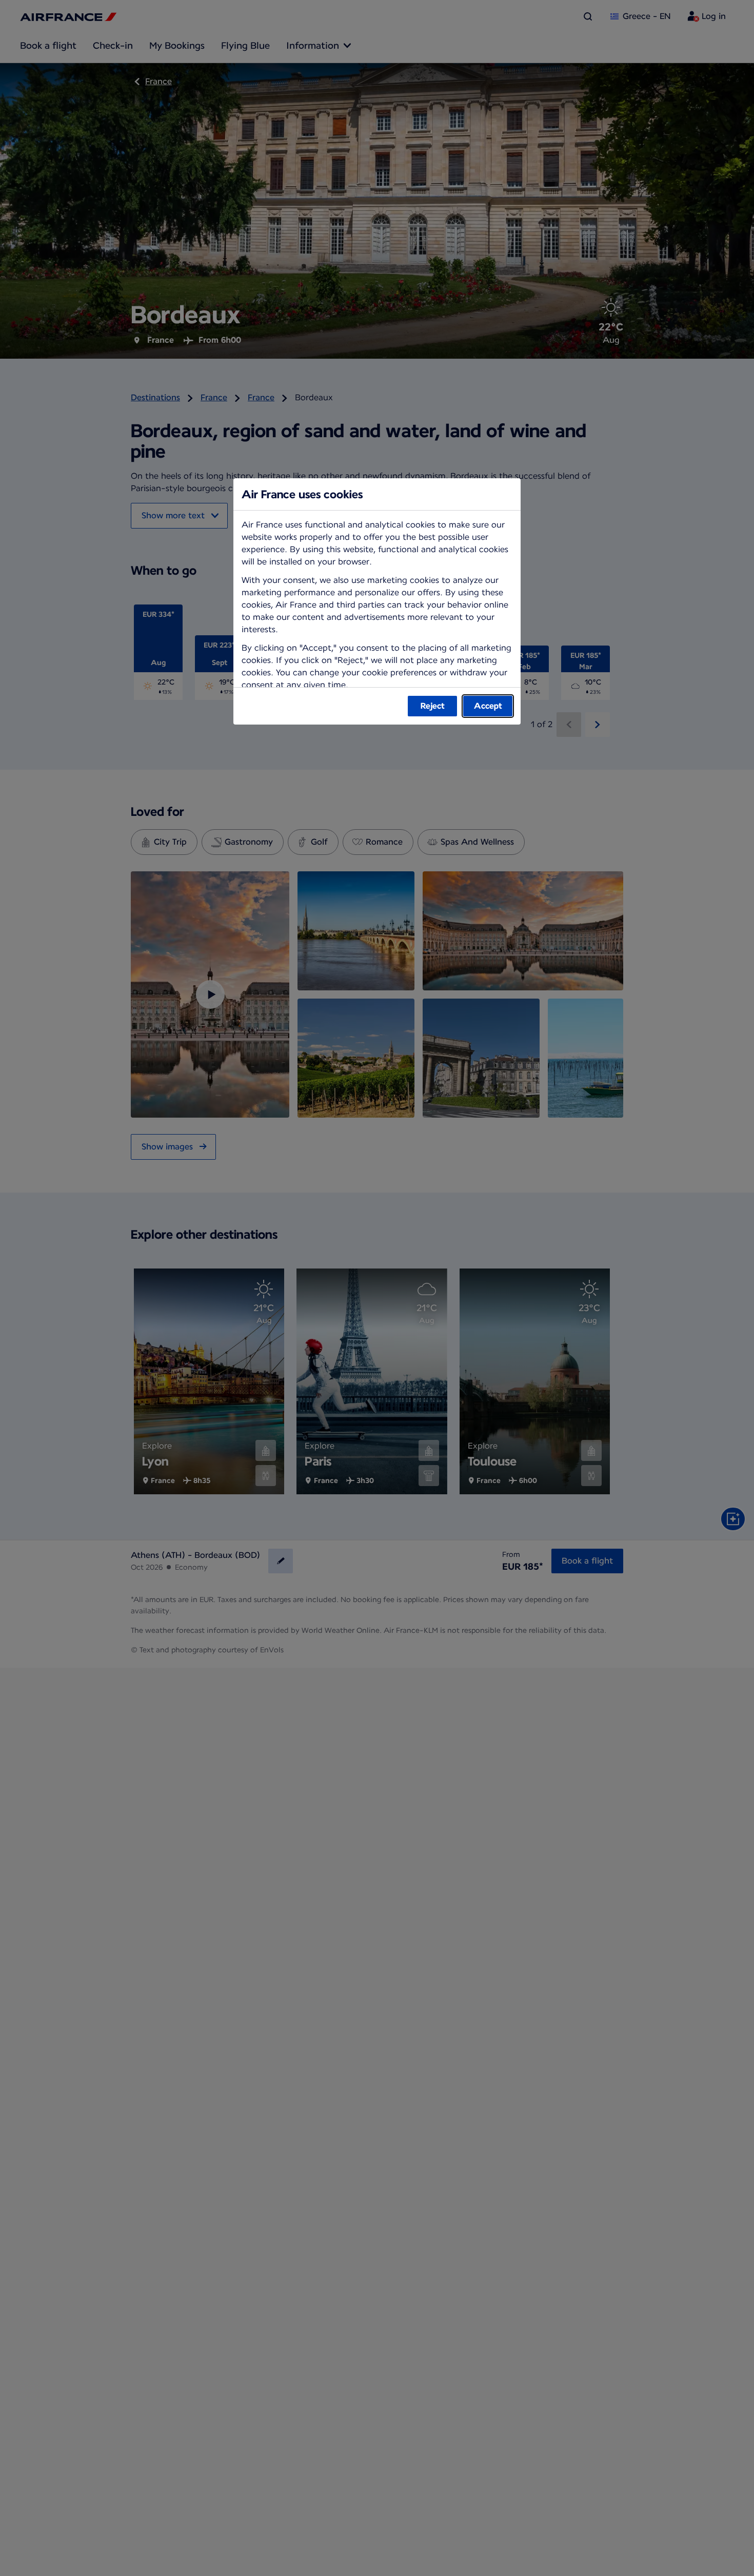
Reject (433, 706)
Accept (488, 706)
